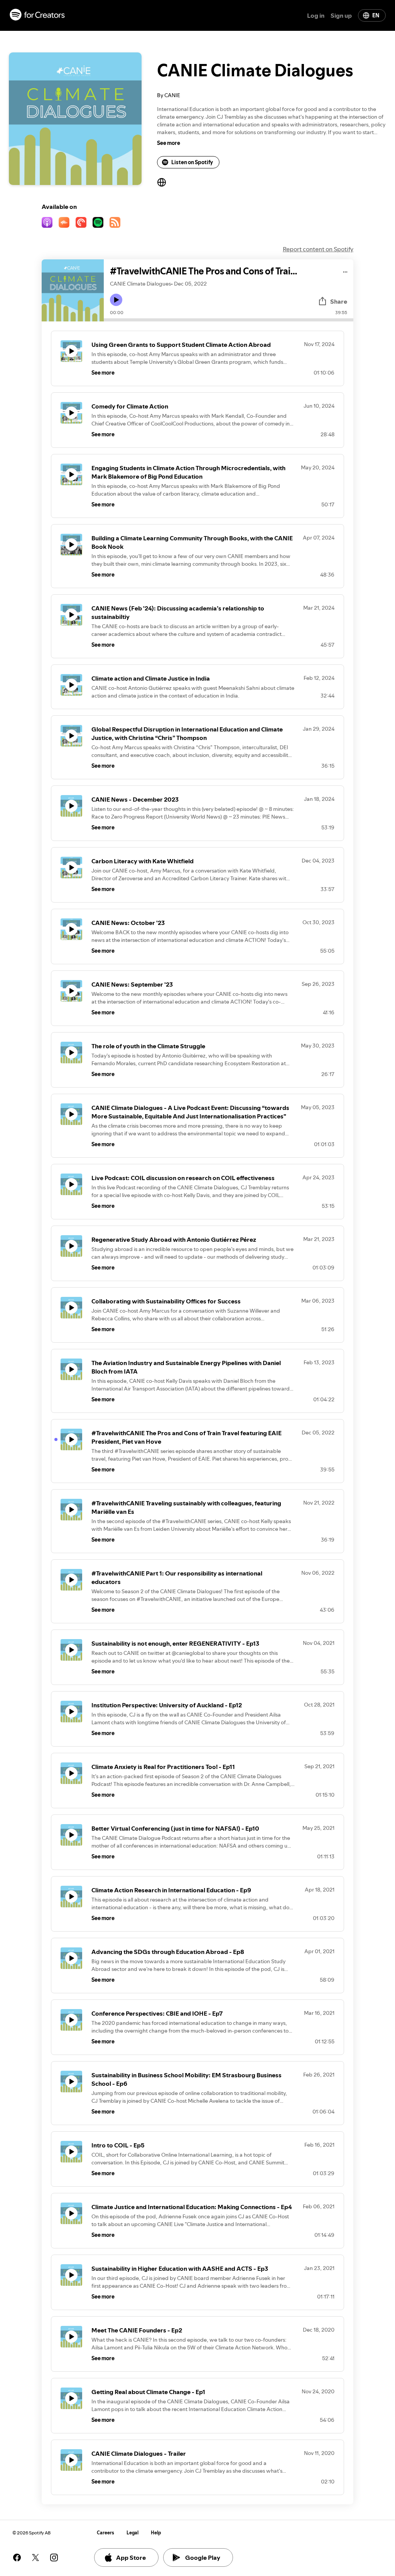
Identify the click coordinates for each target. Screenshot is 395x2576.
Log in (316, 15)
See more (169, 143)
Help (156, 2533)
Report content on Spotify (318, 249)
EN (376, 15)
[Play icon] (116, 300)
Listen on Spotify (192, 162)
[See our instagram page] (54, 2558)
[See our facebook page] (17, 2558)
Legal (133, 2533)
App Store (131, 2558)
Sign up (341, 15)
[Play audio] (345, 271)
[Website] (162, 182)
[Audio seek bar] (229, 320)
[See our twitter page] (35, 2558)
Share (339, 301)
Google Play (203, 2558)
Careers (106, 2533)
